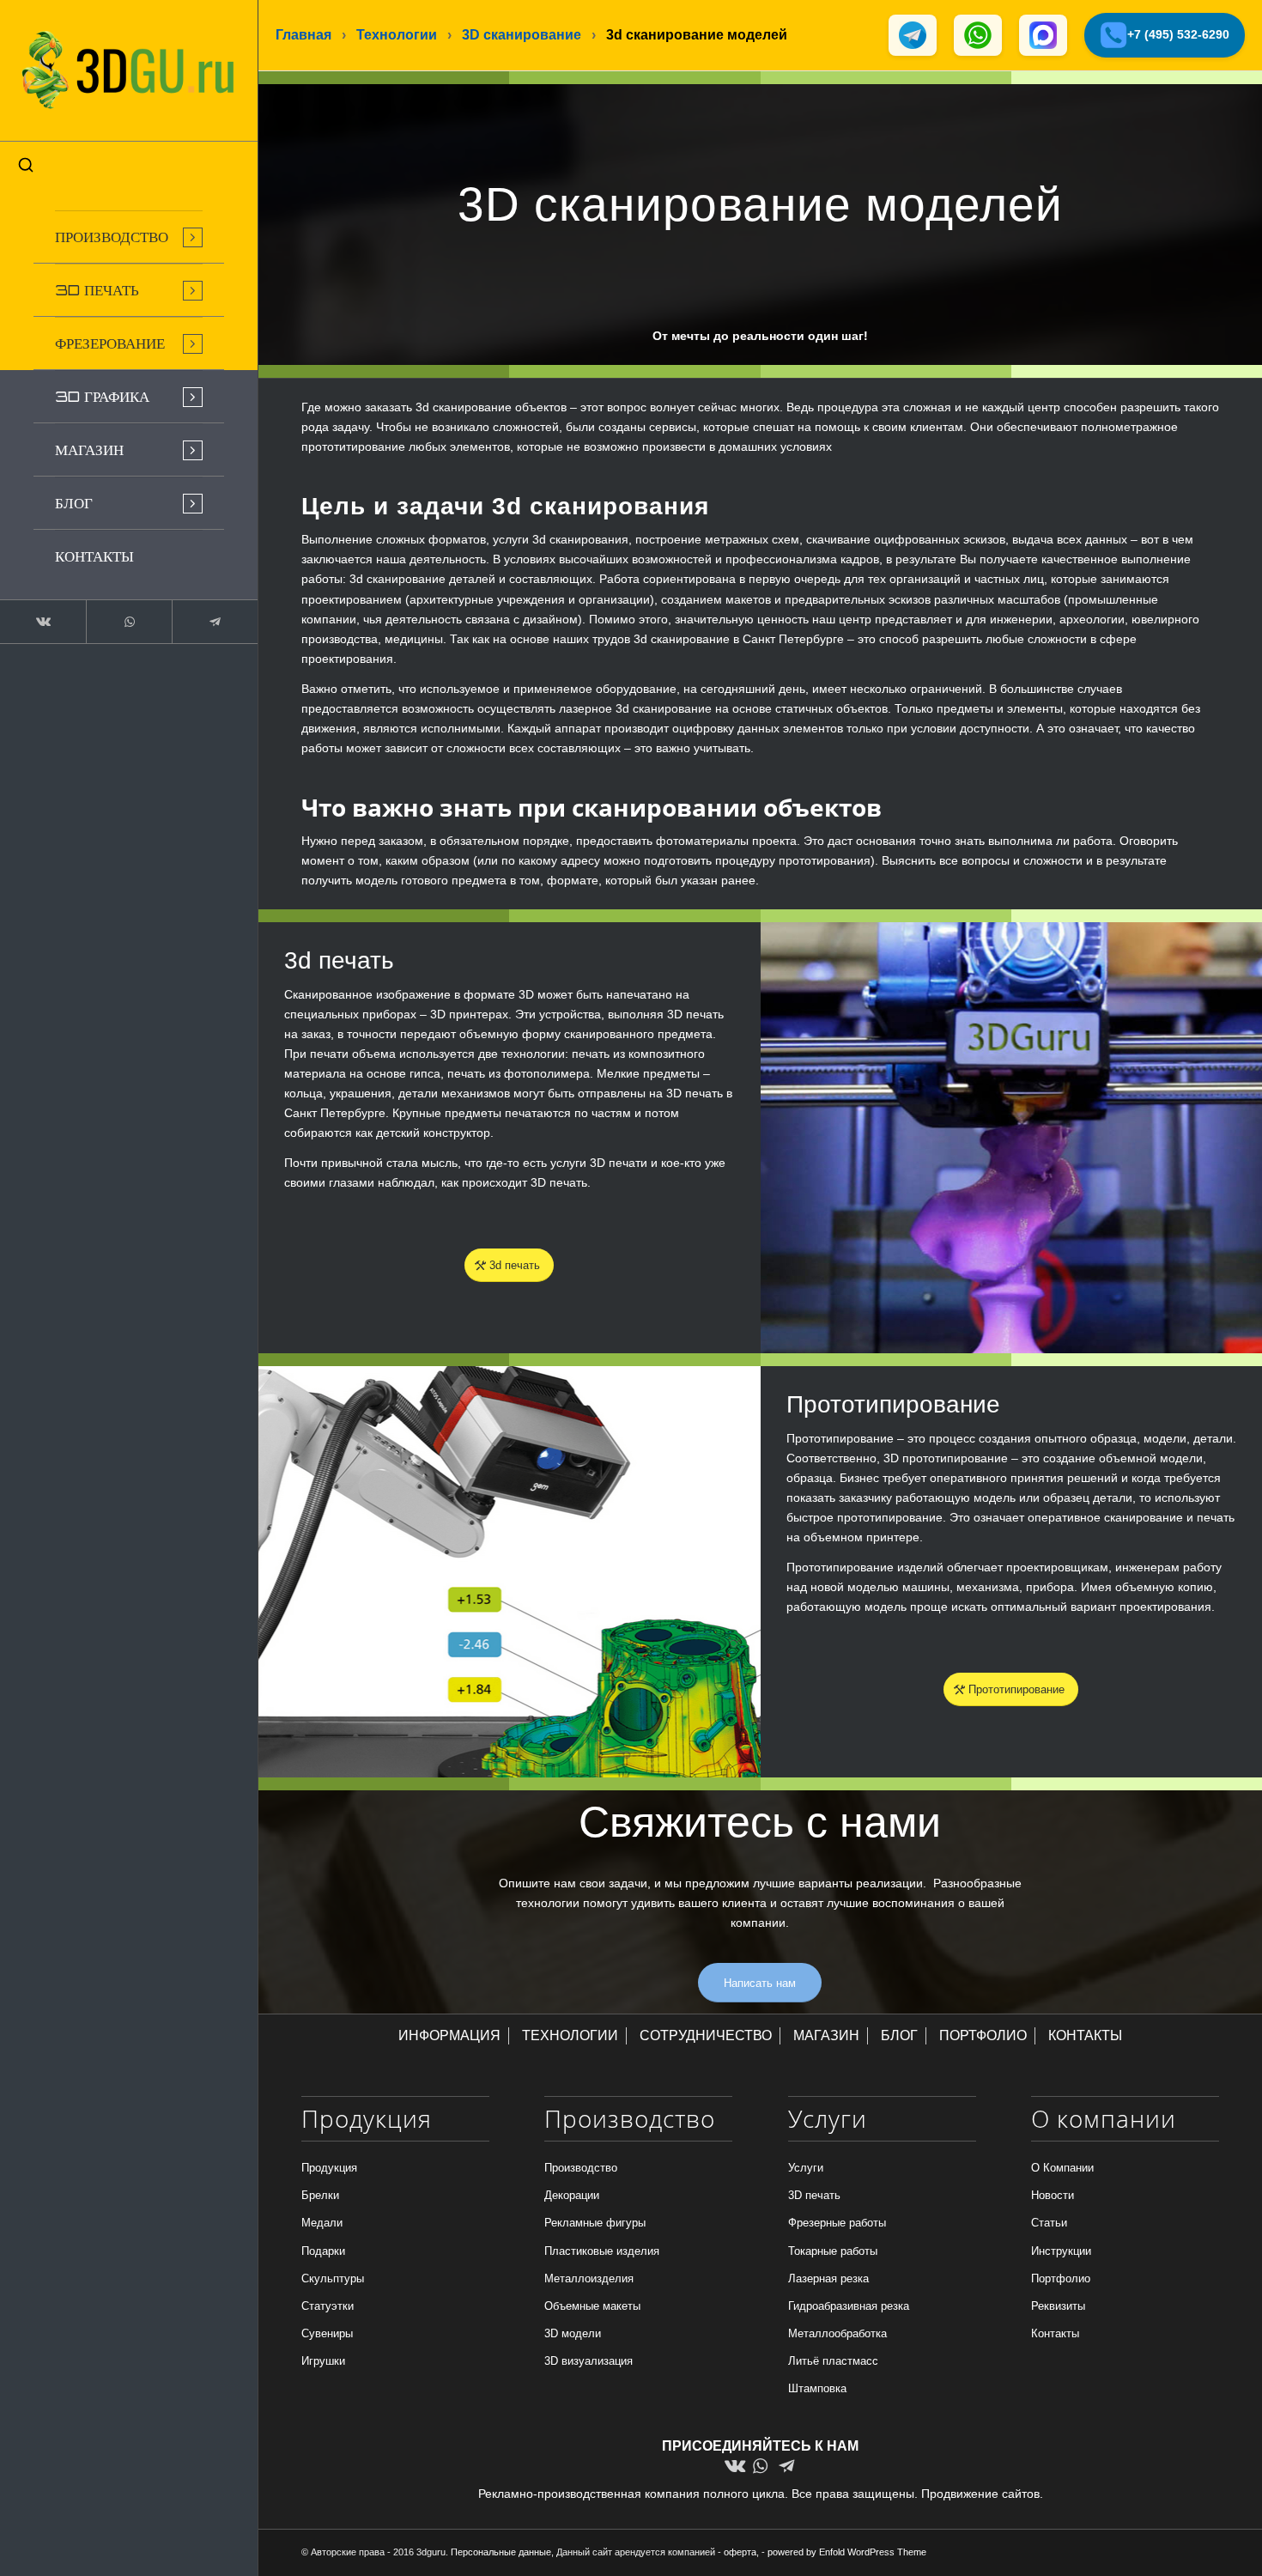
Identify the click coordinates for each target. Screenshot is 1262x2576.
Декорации (572, 2195)
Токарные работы (833, 2251)
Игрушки (323, 2361)
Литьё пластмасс (833, 2361)
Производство (581, 2168)
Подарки (323, 2251)
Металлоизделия (589, 2278)
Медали (322, 2223)
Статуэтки (328, 2306)
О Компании (1062, 2168)
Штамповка (817, 2388)
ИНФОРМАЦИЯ (449, 2035)
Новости (1053, 2195)
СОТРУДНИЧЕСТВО (706, 2035)
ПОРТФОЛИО (983, 2035)
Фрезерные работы (837, 2223)
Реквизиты (1058, 2306)
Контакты (1055, 2333)
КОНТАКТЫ (1085, 2035)
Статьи (1049, 2223)
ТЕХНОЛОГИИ (570, 2035)
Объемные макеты (592, 2306)
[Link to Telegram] (215, 622)
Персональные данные (501, 2552)
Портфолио (1061, 2278)
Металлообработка (837, 2333)
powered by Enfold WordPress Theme (847, 2552)
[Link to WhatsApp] (129, 622)
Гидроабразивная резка (849, 2306)
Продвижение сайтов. (982, 2494)
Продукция (329, 2168)
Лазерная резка (828, 2278)
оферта (740, 2552)
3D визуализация (589, 2361)
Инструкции (1061, 2251)
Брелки (320, 2195)
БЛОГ (899, 2035)
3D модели (573, 2333)
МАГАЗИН (826, 2035)
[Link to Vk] (43, 622)
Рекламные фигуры (595, 2223)
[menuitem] (129, 237)
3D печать (814, 2195)
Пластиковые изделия (602, 2251)
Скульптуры (333, 2278)
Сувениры (327, 2333)
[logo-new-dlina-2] (129, 70)
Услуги (806, 2168)
